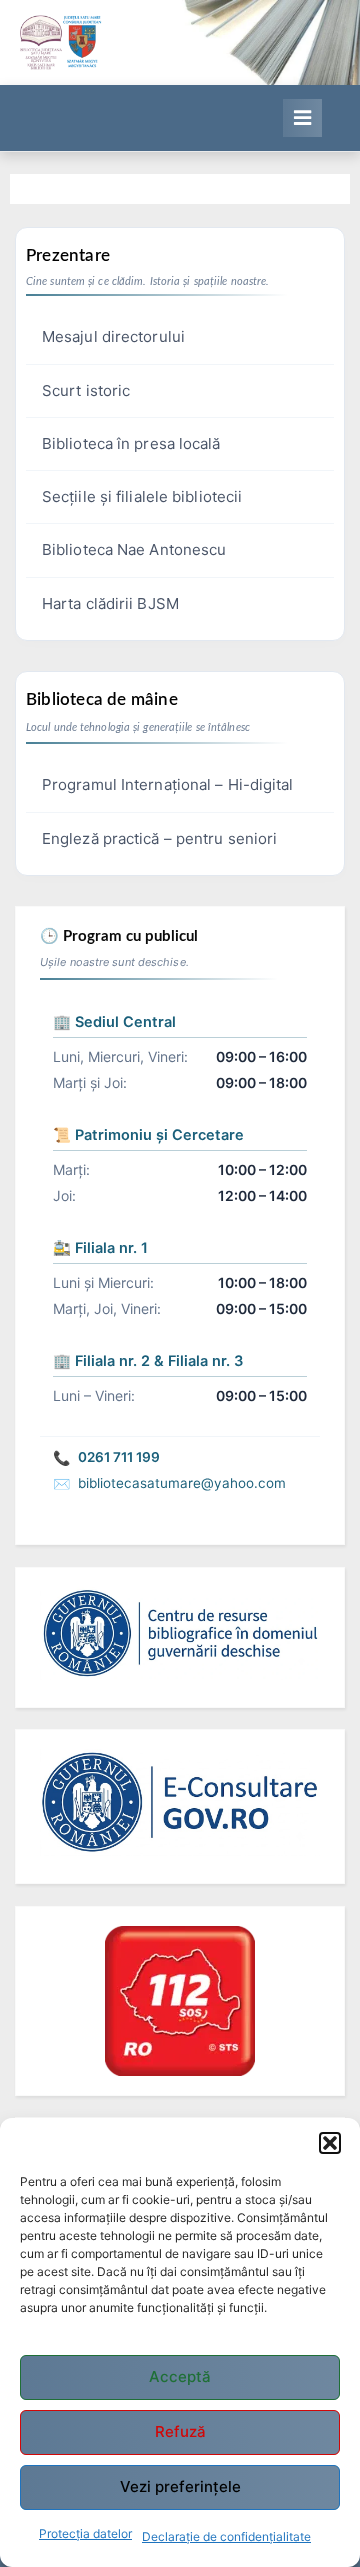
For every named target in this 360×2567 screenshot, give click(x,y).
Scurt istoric (86, 390)
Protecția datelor (85, 2533)
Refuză (180, 2431)
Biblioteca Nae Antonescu (134, 549)
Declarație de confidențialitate (226, 2536)
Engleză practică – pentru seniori (159, 838)
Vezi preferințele (180, 2486)
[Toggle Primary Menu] (302, 118)
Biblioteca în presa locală (131, 443)
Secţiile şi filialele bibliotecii (142, 496)
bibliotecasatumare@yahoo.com (182, 1483)
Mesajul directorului (113, 336)
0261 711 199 (119, 1457)
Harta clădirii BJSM (110, 603)
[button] (330, 2143)
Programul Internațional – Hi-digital (168, 784)
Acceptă (180, 2376)
